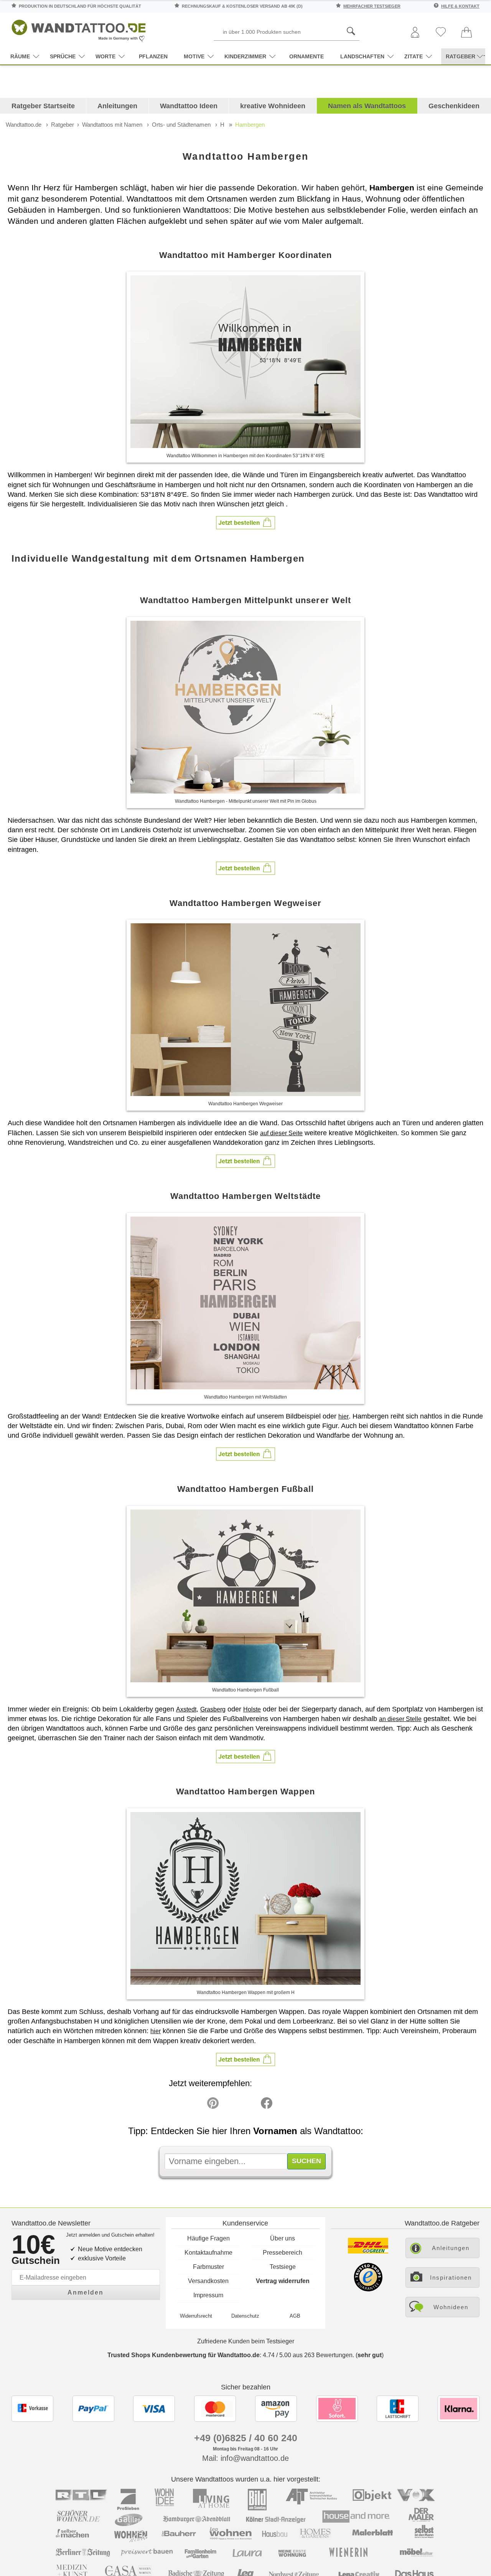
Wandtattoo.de (24, 125)
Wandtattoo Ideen (189, 106)
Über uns (283, 2238)
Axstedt (186, 1709)
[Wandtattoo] (79, 29)
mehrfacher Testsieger (372, 6)
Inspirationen (451, 2278)
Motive (194, 56)
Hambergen (250, 125)
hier (344, 1416)
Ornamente (306, 56)
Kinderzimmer (245, 56)
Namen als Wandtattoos (367, 106)
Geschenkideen (454, 106)
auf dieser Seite (281, 1133)
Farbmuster (208, 2267)
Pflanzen (153, 56)
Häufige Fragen (208, 2238)
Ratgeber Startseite (43, 106)
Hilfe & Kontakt (460, 6)
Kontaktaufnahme (208, 2253)
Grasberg (213, 1709)
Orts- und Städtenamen (181, 125)
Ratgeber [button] (461, 56)
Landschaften (362, 56)
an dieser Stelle (400, 1719)
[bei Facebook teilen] (249, 2105)
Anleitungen (117, 106)
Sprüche (63, 56)
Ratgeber (63, 125)
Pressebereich (283, 2253)
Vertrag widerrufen (283, 2281)
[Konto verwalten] (415, 33)
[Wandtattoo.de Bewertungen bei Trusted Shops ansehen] (368, 2289)
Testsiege (283, 2267)
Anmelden (86, 2292)
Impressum (208, 2295)
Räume (20, 56)
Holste (252, 1709)
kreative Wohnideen (273, 106)
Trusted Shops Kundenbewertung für (184, 2355)
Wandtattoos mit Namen (112, 125)
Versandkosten (208, 2281)
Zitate (414, 56)
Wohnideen (451, 2307)
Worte (105, 56)
